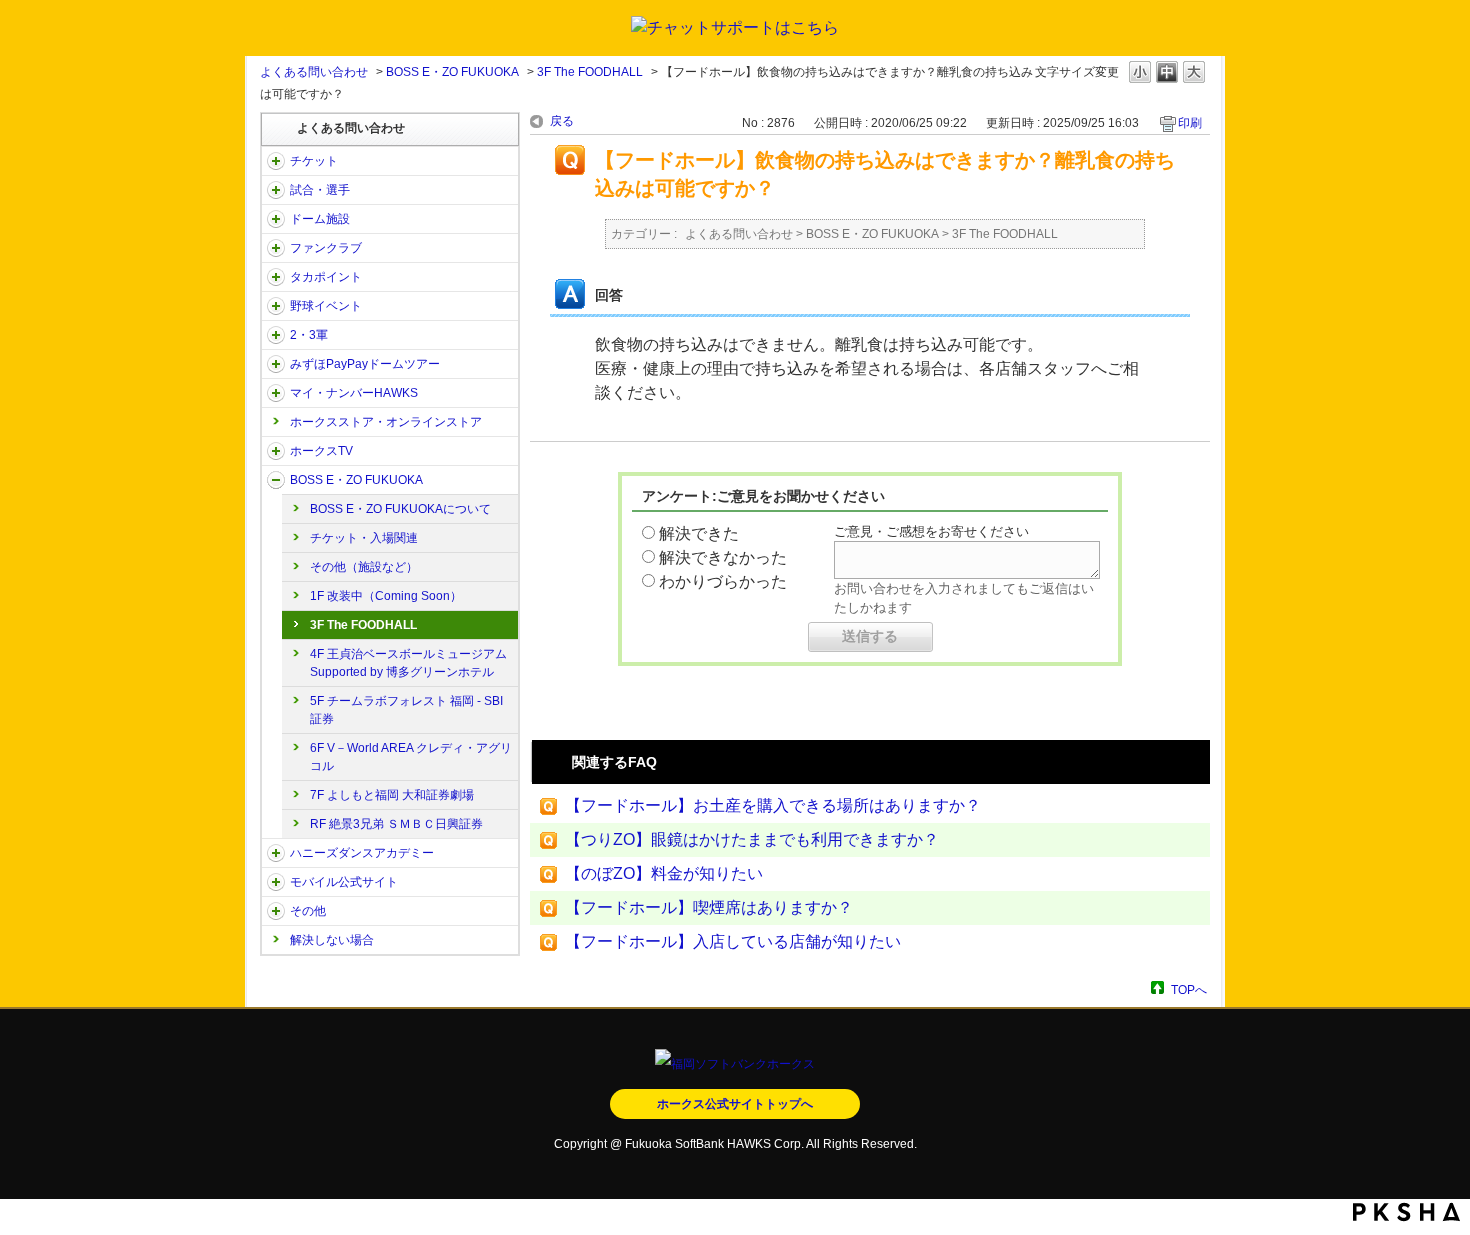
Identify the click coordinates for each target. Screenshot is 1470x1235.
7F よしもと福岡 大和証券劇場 (392, 795)
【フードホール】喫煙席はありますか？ (709, 907)
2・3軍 (309, 335)
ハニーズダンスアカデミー (362, 853)
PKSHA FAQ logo (1406, 1212)
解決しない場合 (332, 940)
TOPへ (1189, 989)
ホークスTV (321, 451)
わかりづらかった (723, 581)
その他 (308, 911)
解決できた (699, 533)
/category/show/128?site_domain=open (276, 480)
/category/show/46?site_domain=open (276, 393)
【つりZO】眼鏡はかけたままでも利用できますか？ (752, 839)
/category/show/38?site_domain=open (276, 190)
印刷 (1190, 123)
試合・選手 (320, 190)
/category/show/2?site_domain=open (276, 161)
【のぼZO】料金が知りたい (664, 873)
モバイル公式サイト (344, 882)
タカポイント (326, 277)
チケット (314, 161)
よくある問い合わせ (314, 72)
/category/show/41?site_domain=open (276, 277)
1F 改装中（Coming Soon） (386, 596)
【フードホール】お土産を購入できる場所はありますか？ (773, 805)
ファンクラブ (326, 248)
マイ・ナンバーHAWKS (354, 393)
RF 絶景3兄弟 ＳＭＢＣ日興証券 (396, 824)
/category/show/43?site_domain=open (276, 335)
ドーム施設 (320, 219)
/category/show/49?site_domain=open (276, 911)
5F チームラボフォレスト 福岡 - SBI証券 (406, 710)
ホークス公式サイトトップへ (735, 1104)
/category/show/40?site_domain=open (276, 248)
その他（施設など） (364, 567)
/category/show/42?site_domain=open (276, 306)
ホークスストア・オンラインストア (386, 422)
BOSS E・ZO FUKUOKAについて (400, 509)
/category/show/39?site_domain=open (276, 219)
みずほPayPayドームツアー (365, 364)
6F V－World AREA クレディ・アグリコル (411, 757)
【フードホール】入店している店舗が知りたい (733, 941)
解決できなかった (723, 557)
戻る (562, 121)
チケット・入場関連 (364, 538)
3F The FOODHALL (590, 72)
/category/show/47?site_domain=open (276, 853)
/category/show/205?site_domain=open (276, 451)
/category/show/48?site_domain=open (276, 882)
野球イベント (326, 306)
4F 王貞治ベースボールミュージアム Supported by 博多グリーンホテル (408, 663)
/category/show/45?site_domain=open (276, 364)
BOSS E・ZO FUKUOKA (452, 72)
